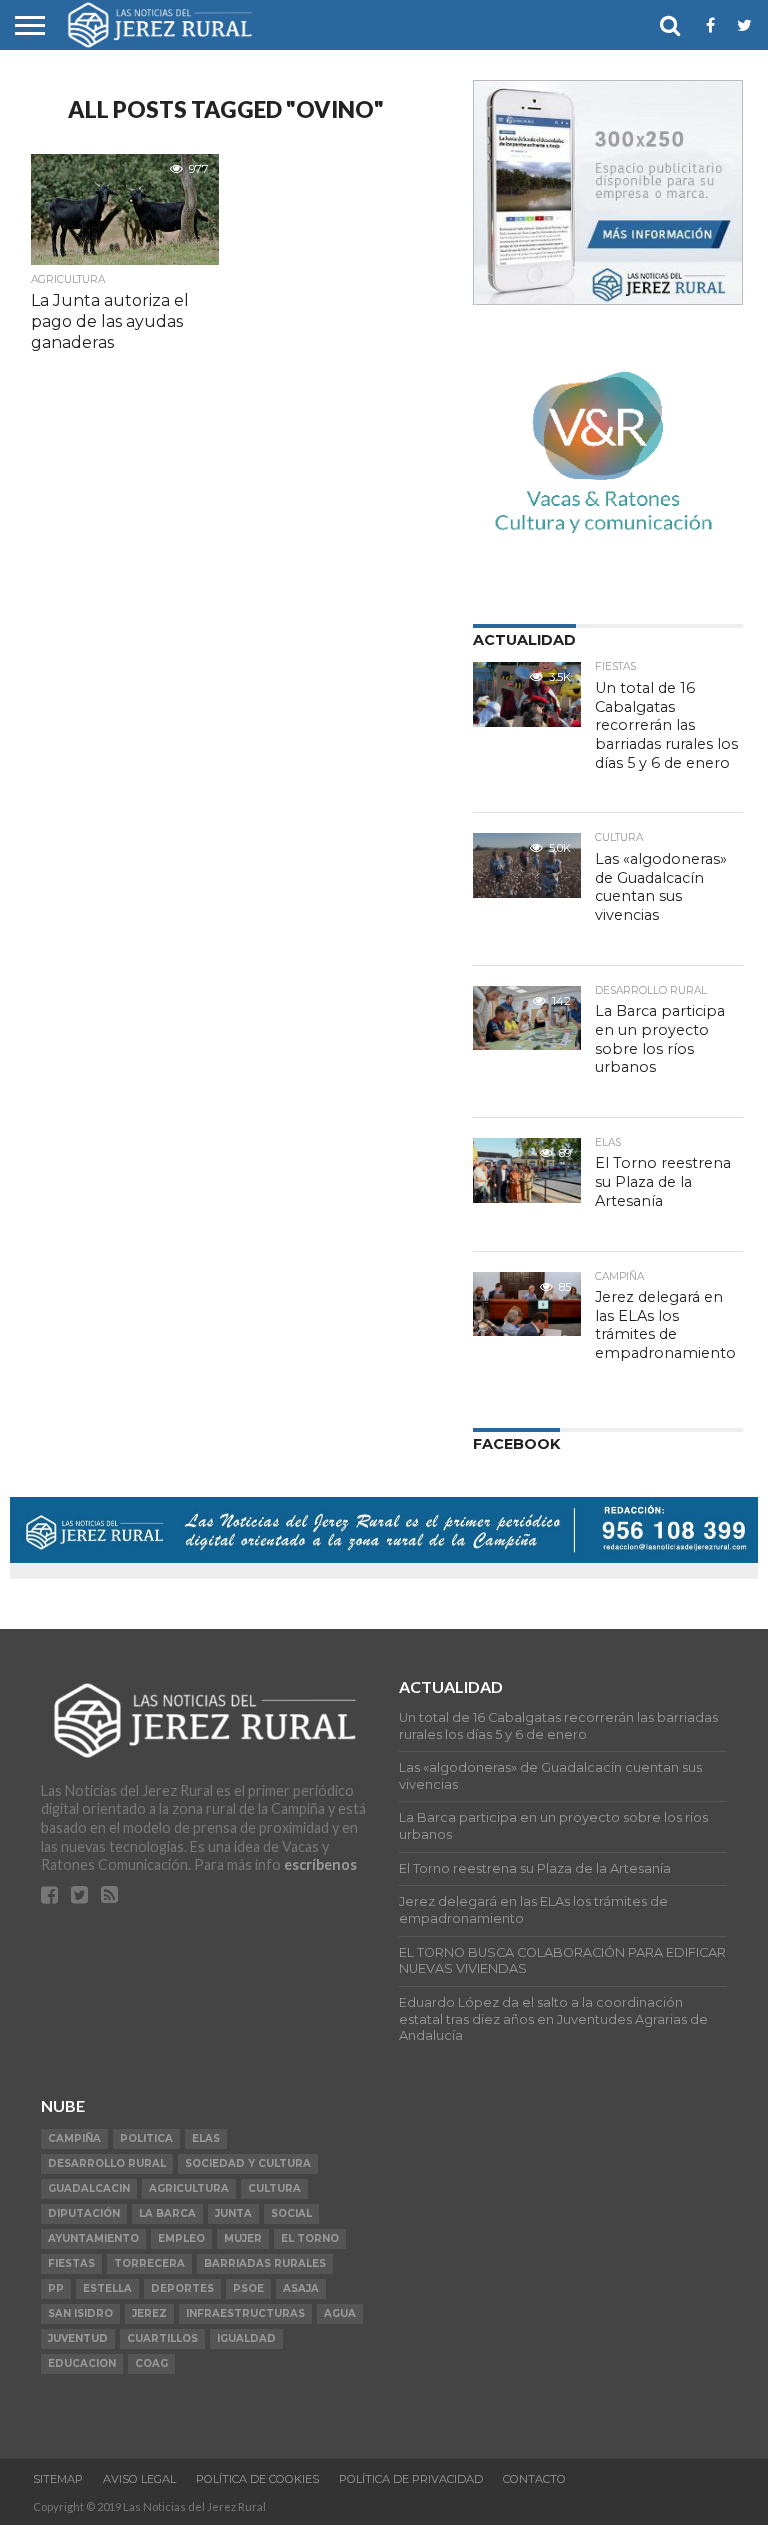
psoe (248, 2288)
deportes (182, 2288)
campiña (74, 2138)
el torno (310, 2238)
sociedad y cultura (248, 2163)
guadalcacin (89, 2188)
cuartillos (162, 2338)
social (291, 2213)
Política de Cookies (257, 2479)
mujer (243, 2238)
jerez (149, 2313)
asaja (301, 2288)
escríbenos (320, 1864)
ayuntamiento (93, 2238)
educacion (82, 2363)
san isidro (80, 2313)
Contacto (534, 2479)
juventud (78, 2338)
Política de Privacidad (411, 2479)
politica (146, 2138)
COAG (151, 2363)
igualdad (246, 2338)
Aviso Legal (139, 2479)
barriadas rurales (265, 2263)
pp (56, 2288)
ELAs (206, 2138)
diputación (84, 2213)
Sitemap (58, 2479)
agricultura (189, 2188)
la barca (167, 2213)
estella (107, 2288)
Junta (233, 2213)
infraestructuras (245, 2313)
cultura (274, 2188)
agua (340, 2313)
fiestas (71, 2263)
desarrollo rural (107, 2163)
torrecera (149, 2263)
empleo (181, 2238)
